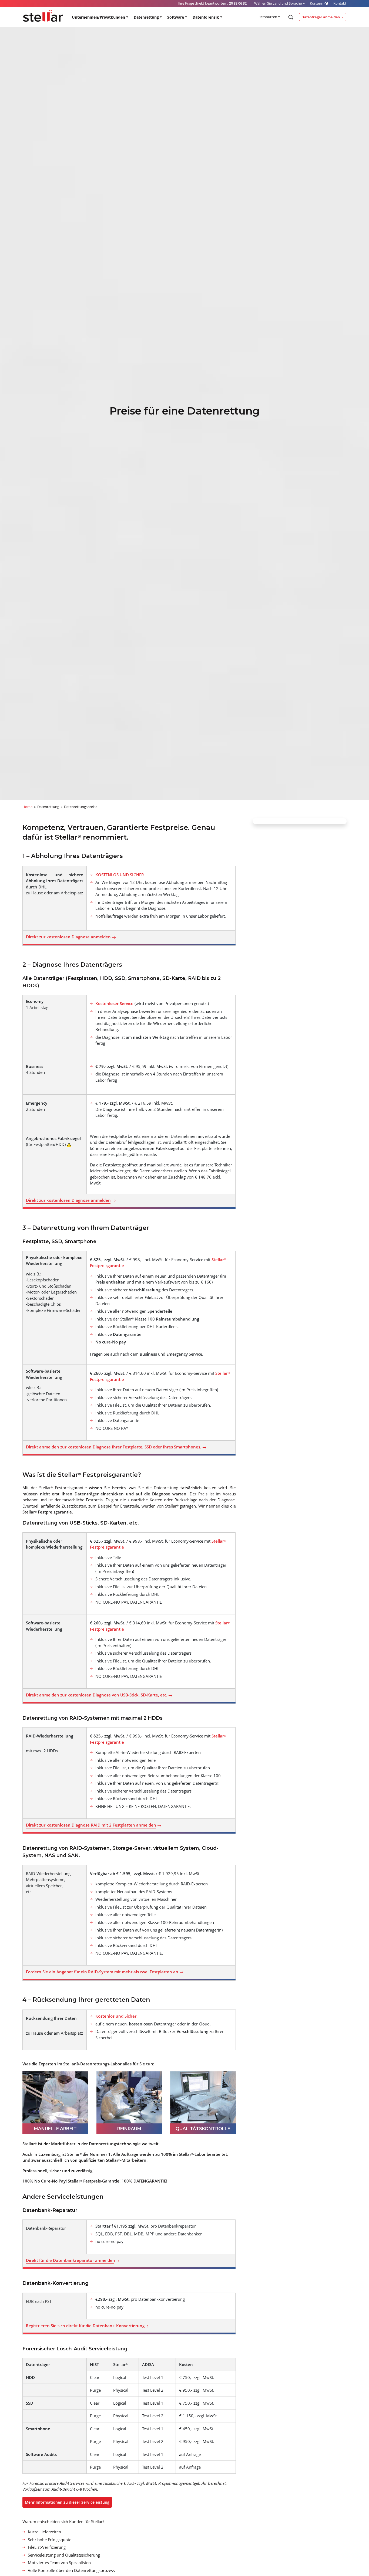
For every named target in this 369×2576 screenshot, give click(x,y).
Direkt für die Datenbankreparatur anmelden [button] (71, 2260)
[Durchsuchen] (290, 17)
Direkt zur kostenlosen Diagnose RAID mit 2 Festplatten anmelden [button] (92, 1825)
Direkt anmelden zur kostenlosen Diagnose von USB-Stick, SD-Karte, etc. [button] (97, 1695)
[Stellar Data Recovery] (43, 16)
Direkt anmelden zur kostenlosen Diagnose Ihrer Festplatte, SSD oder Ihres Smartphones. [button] (114, 1447)
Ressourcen (268, 17)
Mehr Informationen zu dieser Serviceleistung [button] (67, 2502)
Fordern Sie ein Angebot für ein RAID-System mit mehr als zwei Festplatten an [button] (103, 1972)
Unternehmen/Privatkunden (98, 17)
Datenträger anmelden (321, 17)
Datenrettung (146, 17)
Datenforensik (206, 17)
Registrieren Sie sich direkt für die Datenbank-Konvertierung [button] (85, 2326)
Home (27, 807)
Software (176, 17)
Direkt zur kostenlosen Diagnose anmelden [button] (69, 937)
